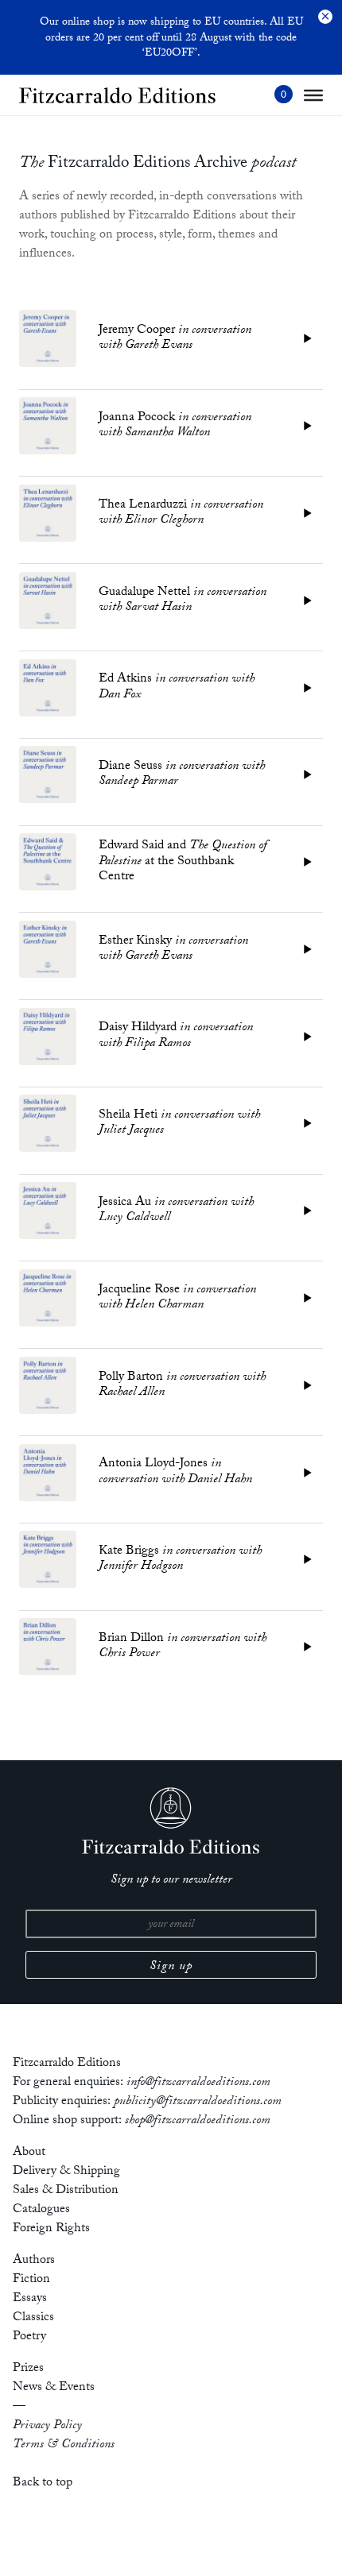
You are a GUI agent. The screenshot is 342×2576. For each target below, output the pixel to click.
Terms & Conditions (64, 2445)
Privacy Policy (47, 2426)
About (29, 2153)
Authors (34, 2261)
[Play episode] (308, 338)
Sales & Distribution (66, 2191)
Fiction (31, 2280)
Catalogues (41, 2210)
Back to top (43, 2483)
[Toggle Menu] (313, 95)
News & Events (54, 2388)
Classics (33, 2318)
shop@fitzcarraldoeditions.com (198, 2121)
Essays (30, 2299)
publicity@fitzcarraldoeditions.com (198, 2102)
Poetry (29, 2337)
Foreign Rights (51, 2229)
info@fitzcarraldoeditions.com (198, 2083)
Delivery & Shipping (66, 2172)
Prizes (28, 2369)
